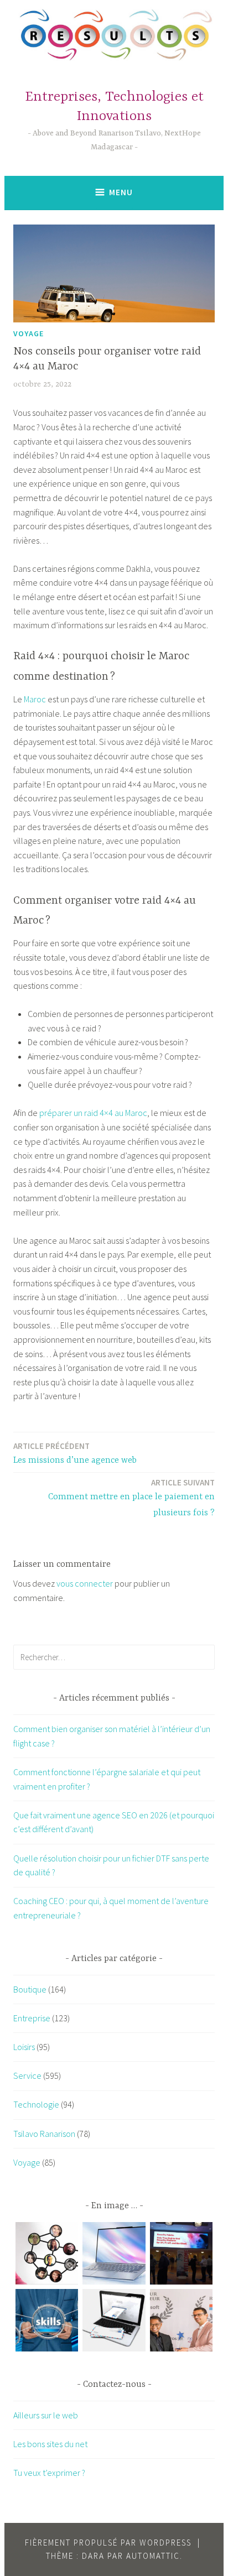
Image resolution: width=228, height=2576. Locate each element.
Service (27, 2076)
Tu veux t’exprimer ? (49, 2473)
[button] (47, 2256)
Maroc (35, 699)
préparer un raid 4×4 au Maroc (93, 1113)
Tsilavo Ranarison (44, 2134)
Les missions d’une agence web (75, 1453)
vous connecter (85, 1583)
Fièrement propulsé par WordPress (108, 2543)
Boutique (30, 1989)
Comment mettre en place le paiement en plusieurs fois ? (131, 1498)
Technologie (36, 2104)
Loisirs (24, 2047)
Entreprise (32, 2018)
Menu (121, 192)
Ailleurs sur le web (46, 2415)
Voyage (28, 333)
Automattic (153, 2556)
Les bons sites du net (50, 2444)
